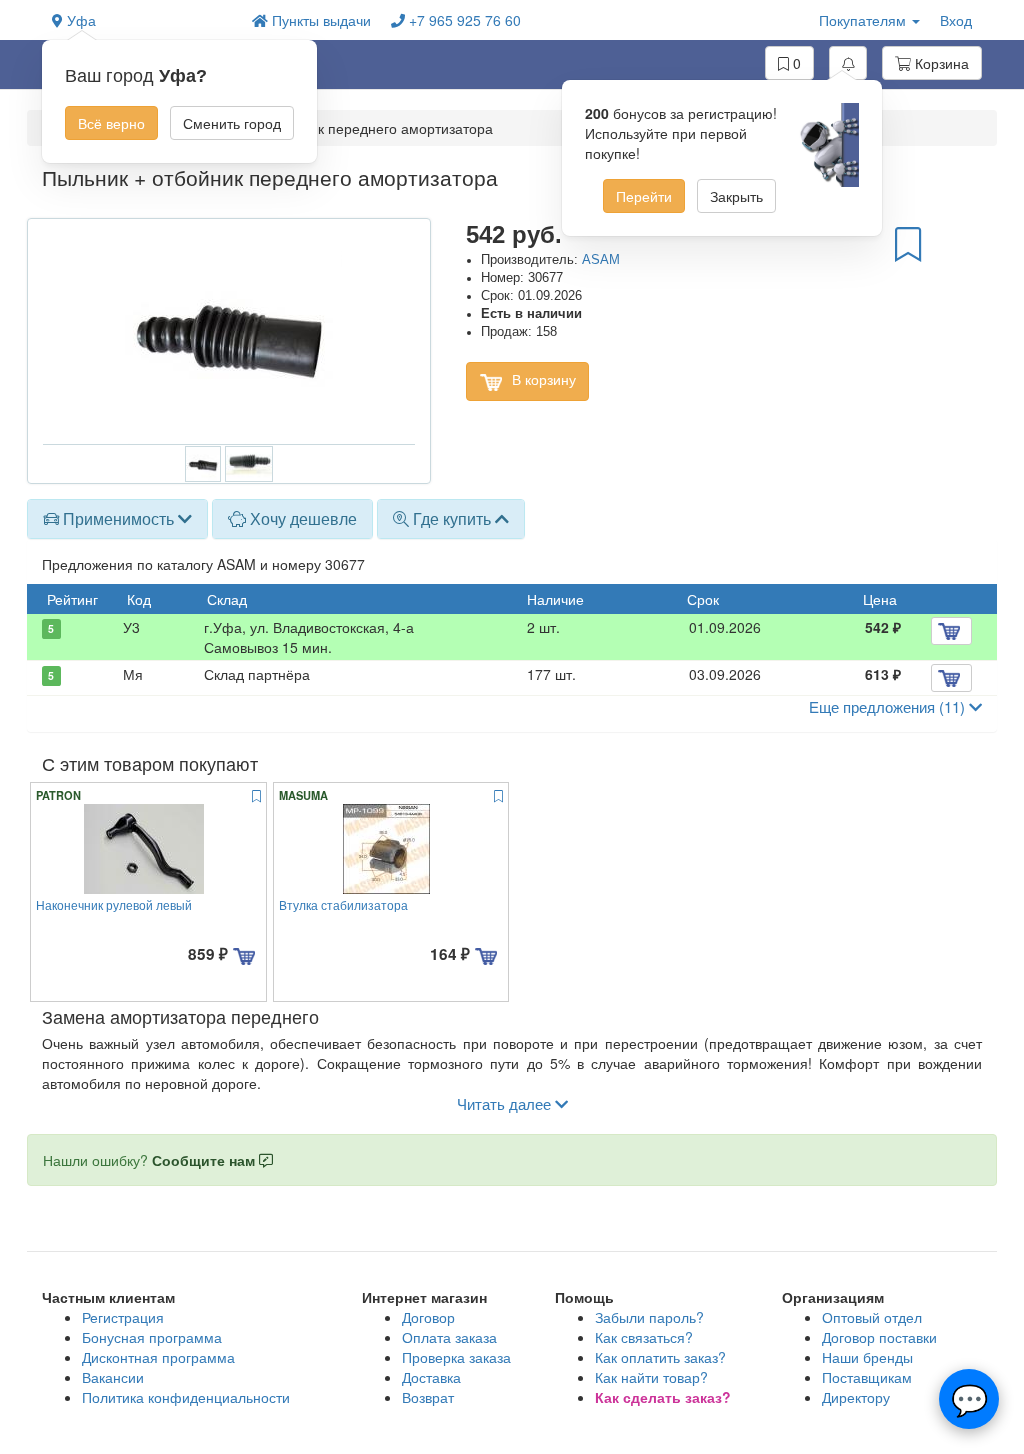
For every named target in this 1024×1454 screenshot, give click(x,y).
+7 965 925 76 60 (463, 20)
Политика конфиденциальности (186, 1397)
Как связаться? (644, 1337)
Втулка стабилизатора (343, 904)
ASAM (601, 260)
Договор (428, 1317)
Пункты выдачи (319, 20)
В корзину (542, 379)
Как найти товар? (651, 1377)
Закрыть (736, 196)
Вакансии (113, 1377)
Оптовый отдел (872, 1317)
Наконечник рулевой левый (114, 904)
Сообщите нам (205, 1160)
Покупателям (864, 20)
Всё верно (111, 123)
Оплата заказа (449, 1337)
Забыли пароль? (649, 1317)
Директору (856, 1397)
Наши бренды (867, 1357)
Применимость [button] (118, 518)
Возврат (428, 1397)
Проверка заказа (456, 1357)
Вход (956, 20)
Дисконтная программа (158, 1357)
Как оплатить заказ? (660, 1357)
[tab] (117, 519)
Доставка (431, 1377)
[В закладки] (908, 243)
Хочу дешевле (301, 518)
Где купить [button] (452, 518)
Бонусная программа (152, 1337)
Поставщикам (867, 1377)
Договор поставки (879, 1337)
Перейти (644, 196)
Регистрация (123, 1317)
